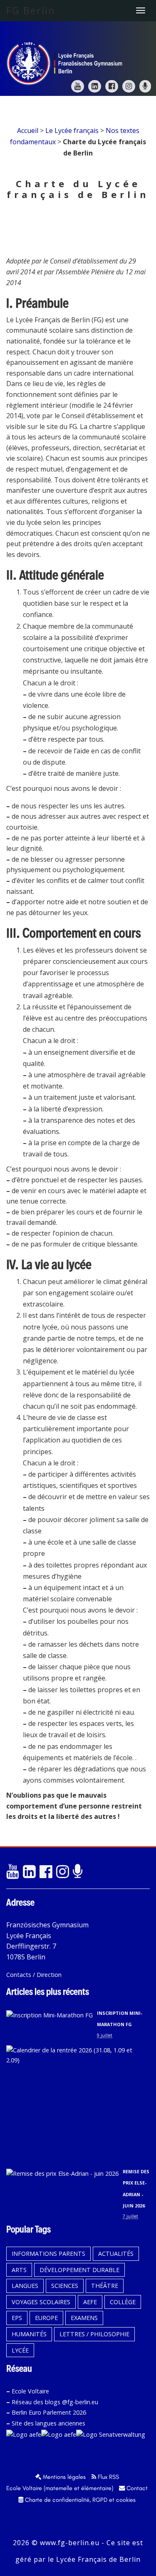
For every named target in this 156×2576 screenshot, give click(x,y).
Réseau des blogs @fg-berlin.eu (55, 2402)
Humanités (29, 2334)
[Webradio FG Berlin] (145, 86)
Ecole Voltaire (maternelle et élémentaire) (60, 2488)
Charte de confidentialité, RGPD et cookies (79, 2500)
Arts (19, 2270)
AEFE (90, 2302)
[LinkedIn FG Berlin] (95, 86)
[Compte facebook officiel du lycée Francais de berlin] (46, 1872)
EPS (17, 2318)
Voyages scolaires (41, 2302)
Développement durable (79, 2270)
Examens (84, 2318)
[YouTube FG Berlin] (78, 86)
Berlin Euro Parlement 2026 (49, 2412)
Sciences (65, 2286)
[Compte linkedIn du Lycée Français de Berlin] (29, 1872)
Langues (25, 2286)
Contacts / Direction (34, 1975)
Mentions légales (63, 2477)
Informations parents (48, 2254)
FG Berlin (31, 10)
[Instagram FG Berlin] (129, 86)
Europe (46, 2318)
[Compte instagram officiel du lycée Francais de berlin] (62, 1872)
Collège (123, 2302)
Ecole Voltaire (30, 2391)
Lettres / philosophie (94, 2334)
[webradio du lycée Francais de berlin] (79, 1872)
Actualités (116, 2254)
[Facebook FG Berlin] (112, 86)
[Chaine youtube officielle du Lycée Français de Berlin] (12, 1872)
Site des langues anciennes (48, 2423)
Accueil (28, 130)
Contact (136, 2488)
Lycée (20, 2350)
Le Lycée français (72, 130)
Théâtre (105, 2286)
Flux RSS (108, 2477)
